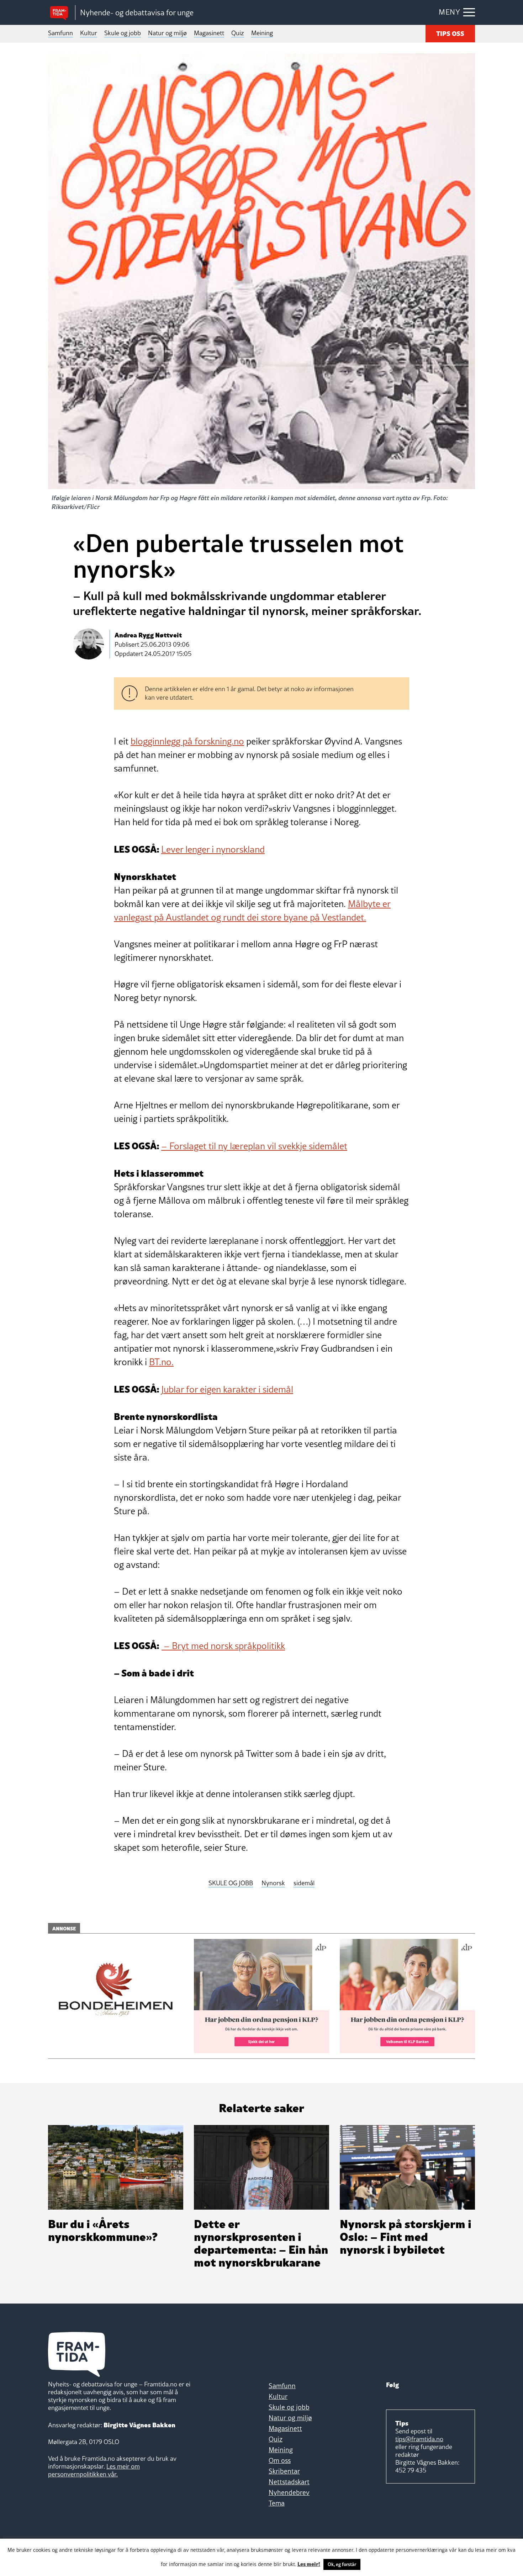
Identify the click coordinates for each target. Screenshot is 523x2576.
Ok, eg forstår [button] (342, 2564)
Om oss (280, 2460)
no (239, 741)
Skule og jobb (123, 33)
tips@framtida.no (419, 2439)
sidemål (304, 1883)
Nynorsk (273, 1883)
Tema (277, 2503)
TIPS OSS (450, 33)
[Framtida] (62, 13)
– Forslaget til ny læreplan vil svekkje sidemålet (254, 1146)
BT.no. (161, 1362)
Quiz (238, 33)
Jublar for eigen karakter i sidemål (227, 1389)
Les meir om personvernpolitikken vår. (94, 2470)
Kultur (89, 33)
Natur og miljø (167, 33)
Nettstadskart (289, 2482)
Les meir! (309, 2564)
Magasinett (209, 33)
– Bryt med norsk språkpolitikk (223, 1646)
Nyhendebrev (289, 2492)
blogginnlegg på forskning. (182, 741)
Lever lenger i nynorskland (213, 849)
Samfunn (60, 33)
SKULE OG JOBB (231, 1883)
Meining (262, 33)
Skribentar (284, 2471)
